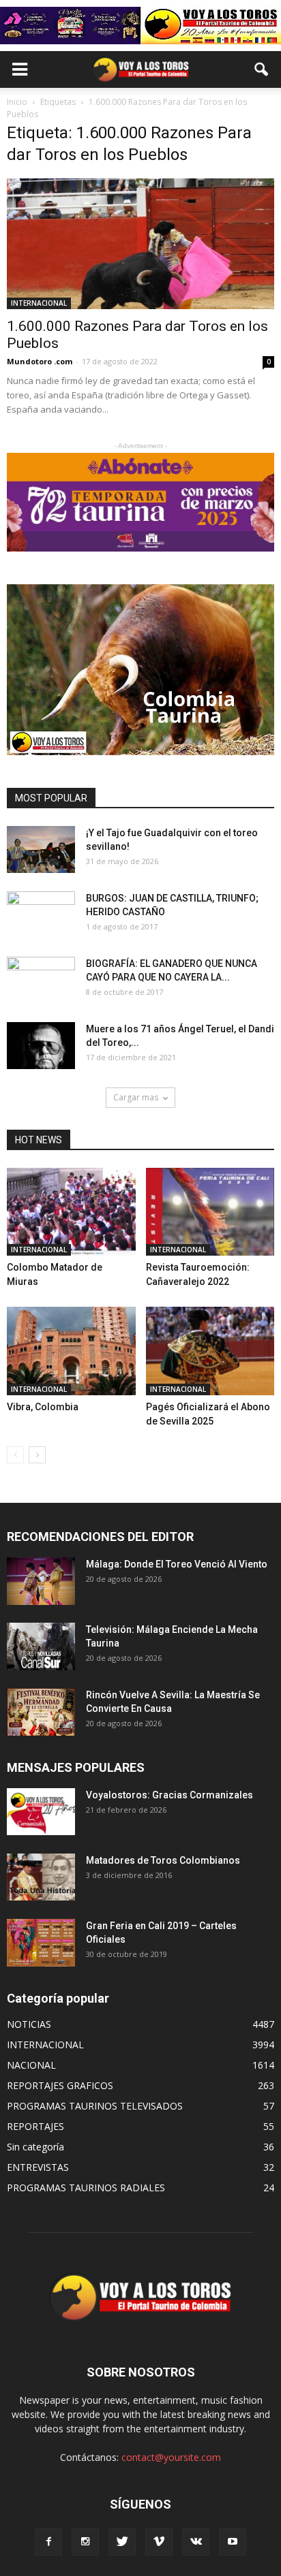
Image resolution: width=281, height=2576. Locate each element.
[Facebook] (48, 2542)
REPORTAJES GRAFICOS (60, 2085)
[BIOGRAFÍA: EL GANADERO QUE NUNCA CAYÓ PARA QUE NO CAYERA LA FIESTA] (41, 981)
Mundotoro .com (40, 361)
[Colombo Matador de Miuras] (71, 1212)
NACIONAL (31, 2065)
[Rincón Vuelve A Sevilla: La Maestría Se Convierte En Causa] (41, 1712)
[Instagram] (85, 2542)
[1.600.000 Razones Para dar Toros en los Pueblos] (140, 244)
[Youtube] (233, 2542)
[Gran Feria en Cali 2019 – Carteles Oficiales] (41, 1942)
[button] (262, 69)
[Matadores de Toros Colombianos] (41, 1877)
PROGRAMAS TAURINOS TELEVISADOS (95, 2106)
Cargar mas (136, 1097)
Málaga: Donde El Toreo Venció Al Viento (177, 1564)
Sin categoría (35, 2147)
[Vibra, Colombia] (71, 1351)
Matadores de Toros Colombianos (163, 1860)
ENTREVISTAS (38, 2167)
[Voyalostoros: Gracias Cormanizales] (41, 1812)
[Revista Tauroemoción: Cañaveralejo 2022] (210, 1212)
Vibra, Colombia (43, 1407)
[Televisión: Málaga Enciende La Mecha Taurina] (41, 1646)
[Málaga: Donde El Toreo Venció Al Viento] (41, 1581)
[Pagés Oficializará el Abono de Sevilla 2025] (210, 1351)
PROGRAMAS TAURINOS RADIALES (86, 2188)
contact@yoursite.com (171, 2457)
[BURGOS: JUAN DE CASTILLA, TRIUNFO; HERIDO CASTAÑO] (41, 915)
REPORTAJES (35, 2126)
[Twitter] (122, 2542)
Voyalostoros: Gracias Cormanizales (169, 1795)
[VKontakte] (196, 2542)
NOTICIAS (29, 2024)
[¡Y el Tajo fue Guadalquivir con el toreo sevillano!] (41, 849)
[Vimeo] (159, 2542)
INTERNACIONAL (39, 303)
